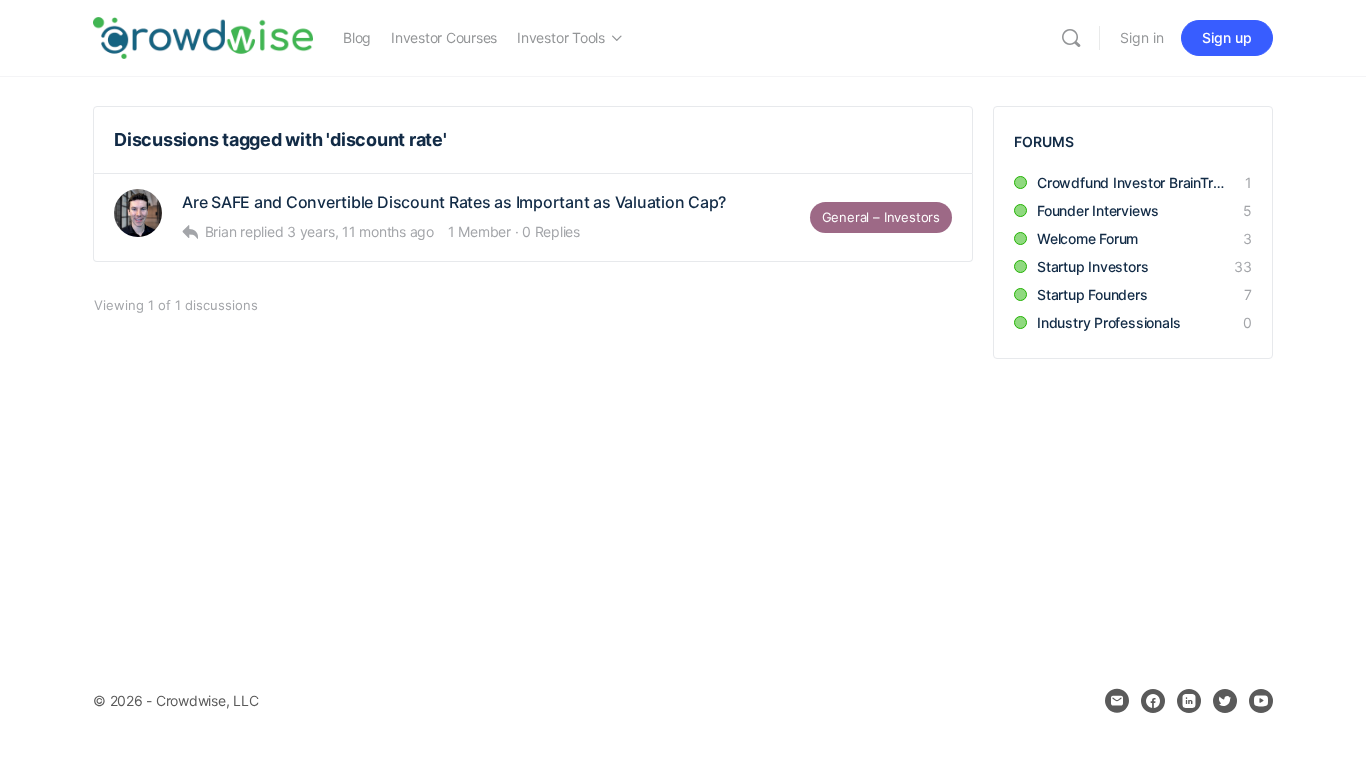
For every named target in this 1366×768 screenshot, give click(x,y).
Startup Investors (1092, 266)
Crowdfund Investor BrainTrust (1131, 182)
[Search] (1071, 38)
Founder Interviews (1098, 210)
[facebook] (1153, 701)
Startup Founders (1092, 294)
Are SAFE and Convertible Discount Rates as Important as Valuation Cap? (454, 202)
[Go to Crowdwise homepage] (203, 36)
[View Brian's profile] (138, 213)
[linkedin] (1189, 701)
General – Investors (881, 217)
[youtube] (1261, 701)
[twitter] (1225, 701)
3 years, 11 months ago (360, 231)
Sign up (1227, 37)
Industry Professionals (1108, 322)
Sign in (1142, 37)
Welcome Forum (1087, 238)
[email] (1117, 701)
